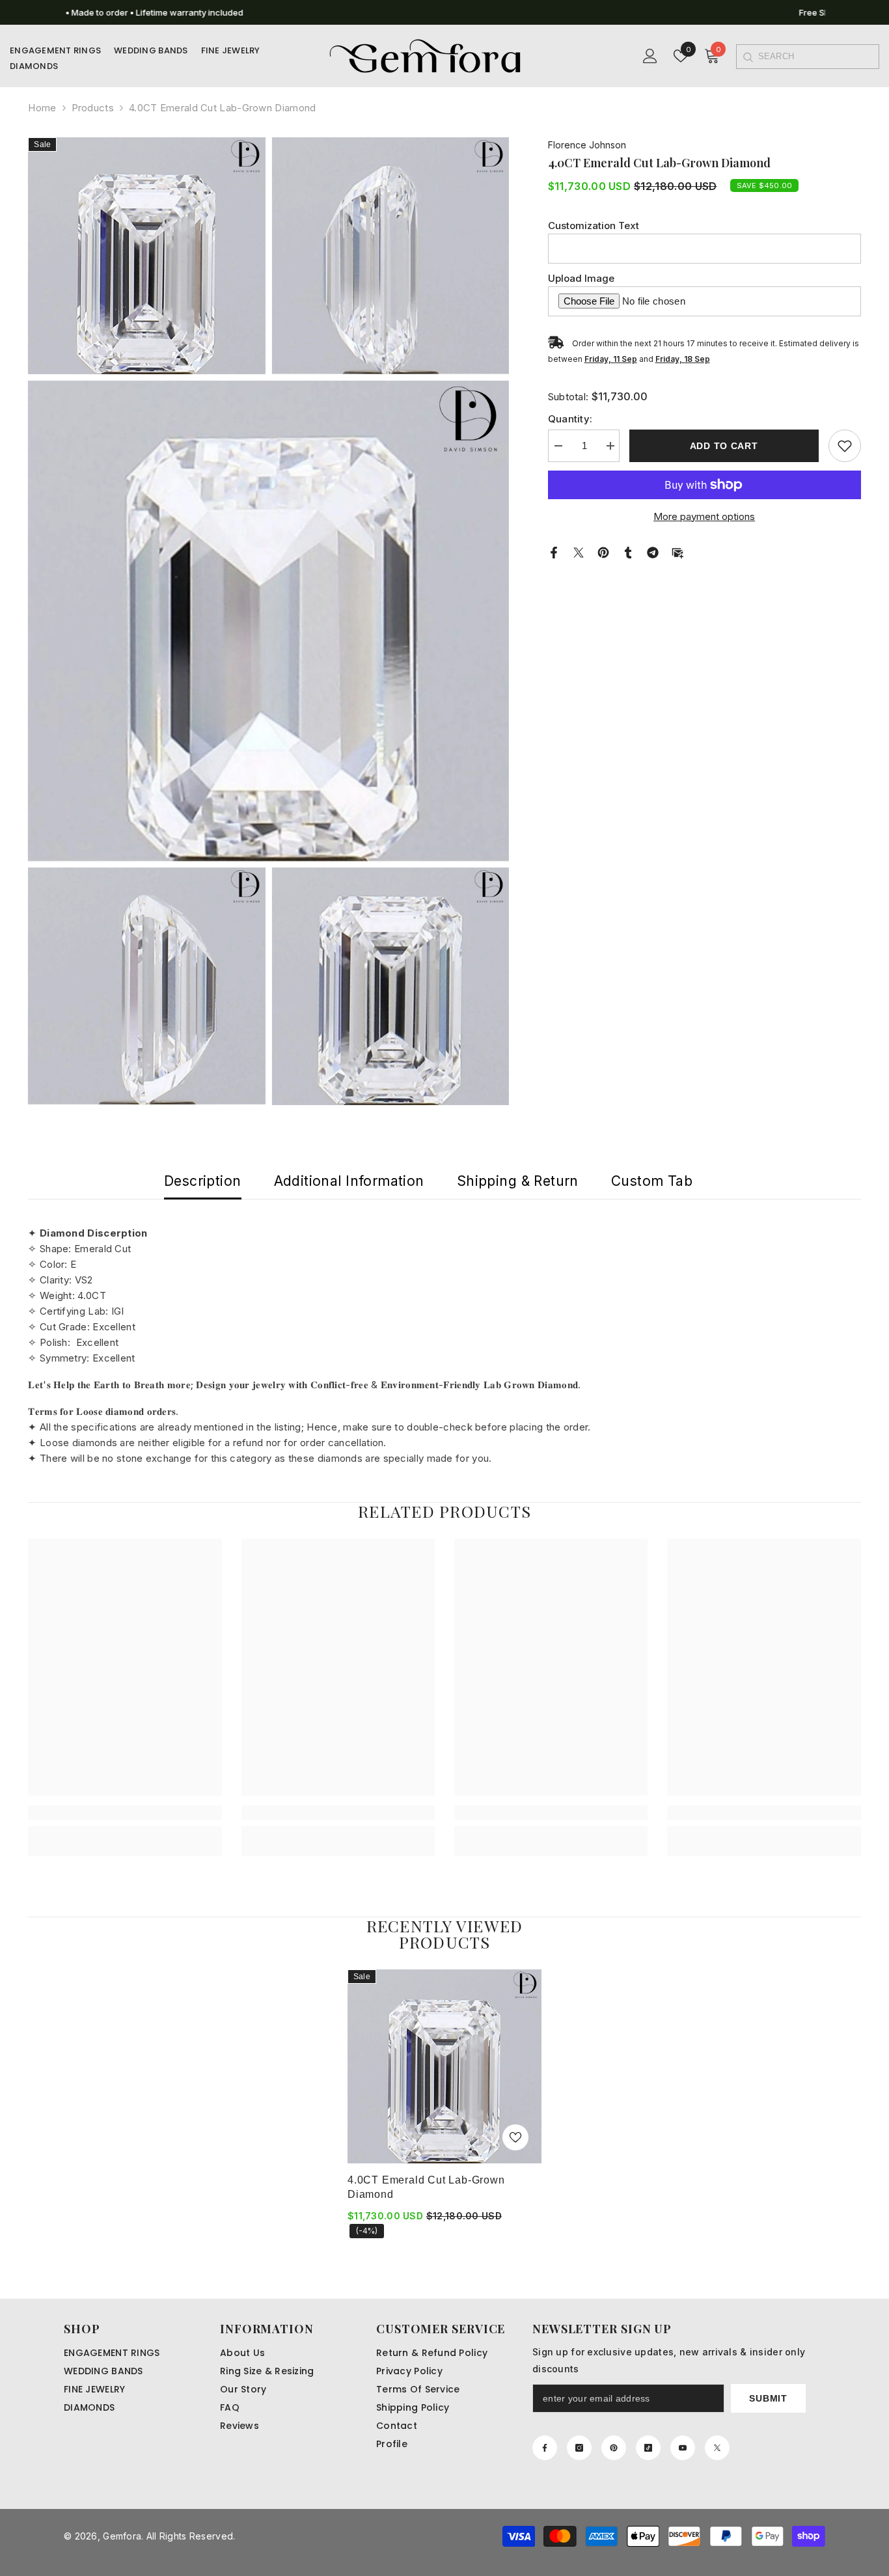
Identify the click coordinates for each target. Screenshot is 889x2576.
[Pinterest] (603, 552)
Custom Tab (652, 1181)
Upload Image (581, 278)
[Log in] (650, 56)
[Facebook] (554, 552)
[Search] (747, 57)
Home (42, 108)
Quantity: (570, 419)
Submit (768, 2398)
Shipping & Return (518, 1181)
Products (93, 108)
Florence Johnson (587, 145)
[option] (444, 12)
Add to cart (724, 446)
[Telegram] (653, 552)
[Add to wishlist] (845, 446)
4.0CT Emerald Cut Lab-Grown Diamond (426, 2187)
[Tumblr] (628, 552)
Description (203, 1181)
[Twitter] (579, 552)
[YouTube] (683, 2448)
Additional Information (349, 1181)
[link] (125, 1813)
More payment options (704, 516)
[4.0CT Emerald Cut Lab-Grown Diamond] (444, 2066)
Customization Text (594, 226)
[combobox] (818, 57)
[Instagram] (579, 2448)
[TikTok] (648, 2448)
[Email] (677, 552)
